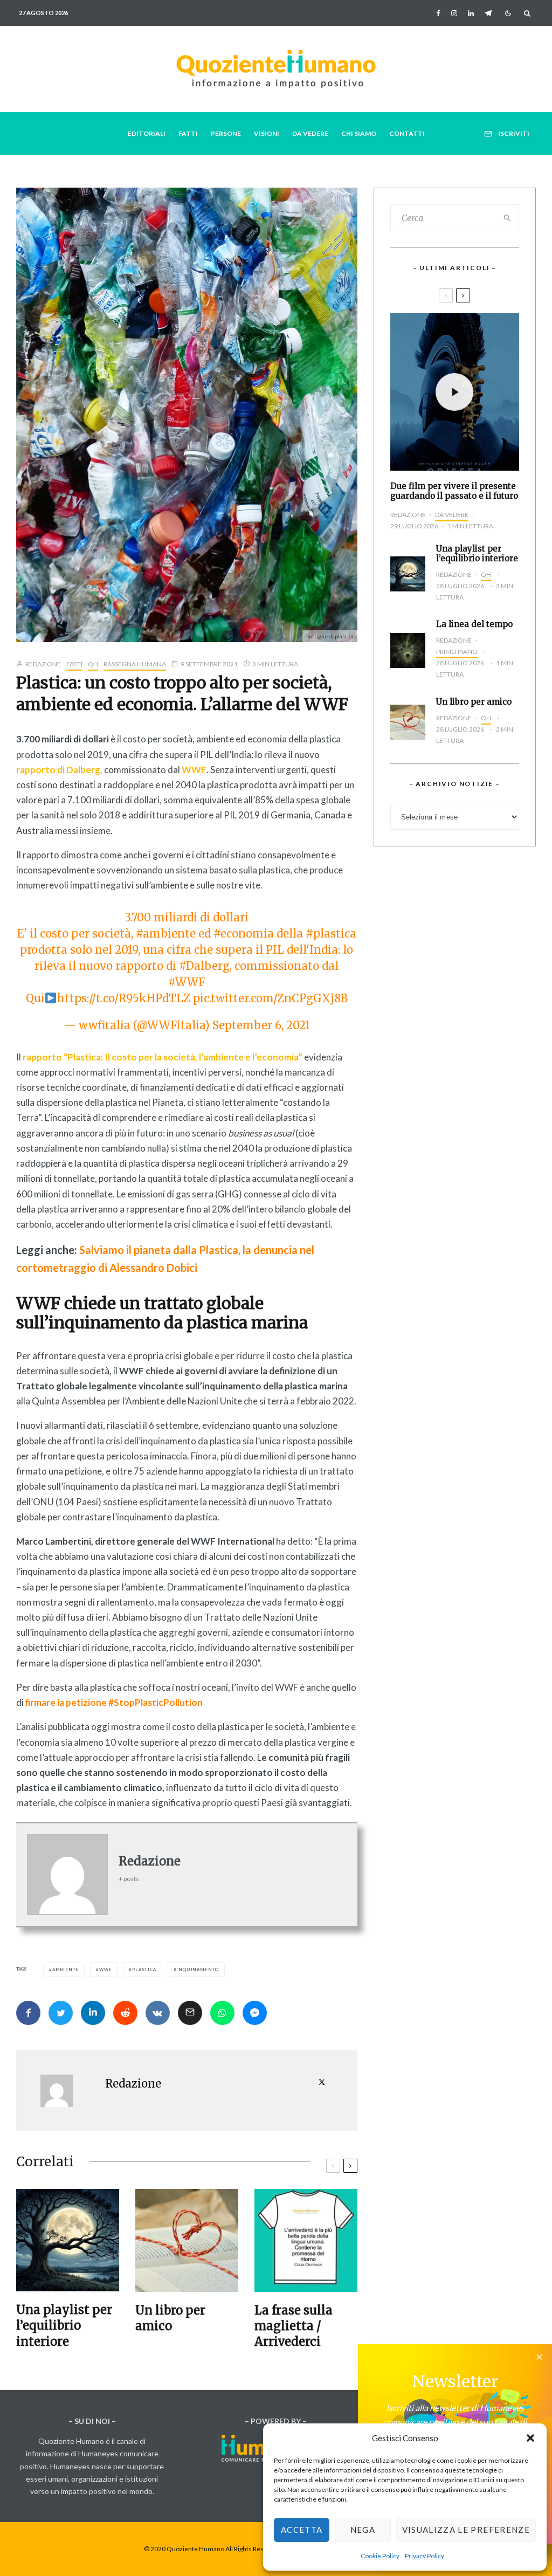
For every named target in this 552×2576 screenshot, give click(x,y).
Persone (226, 133)
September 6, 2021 (261, 1025)
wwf (105, 1969)
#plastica (331, 934)
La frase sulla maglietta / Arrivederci (294, 2326)
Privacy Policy (425, 2556)
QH (93, 664)
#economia (244, 934)
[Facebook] (438, 13)
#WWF (187, 982)
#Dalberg (204, 966)
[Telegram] (488, 13)
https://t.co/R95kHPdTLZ (124, 998)
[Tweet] (61, 2013)
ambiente (65, 1969)
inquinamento (198, 1969)
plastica (144, 1969)
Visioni (267, 133)
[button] (530, 2438)
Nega (363, 2530)
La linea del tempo (474, 624)
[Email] (190, 2013)
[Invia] (125, 2013)
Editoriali (147, 133)
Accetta (302, 2530)
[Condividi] (28, 2013)
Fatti (188, 133)
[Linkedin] (471, 13)
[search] (508, 218)
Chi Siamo (359, 133)
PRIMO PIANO (457, 652)
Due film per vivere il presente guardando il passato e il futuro (454, 491)
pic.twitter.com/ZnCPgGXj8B (270, 998)
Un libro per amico (170, 2318)
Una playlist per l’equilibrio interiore (64, 2326)
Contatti (407, 133)
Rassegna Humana (135, 664)
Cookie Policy (380, 2556)
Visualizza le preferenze (466, 2530)
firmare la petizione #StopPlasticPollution (114, 1702)
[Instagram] (454, 13)
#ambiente (166, 934)
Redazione (43, 664)
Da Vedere (310, 133)
